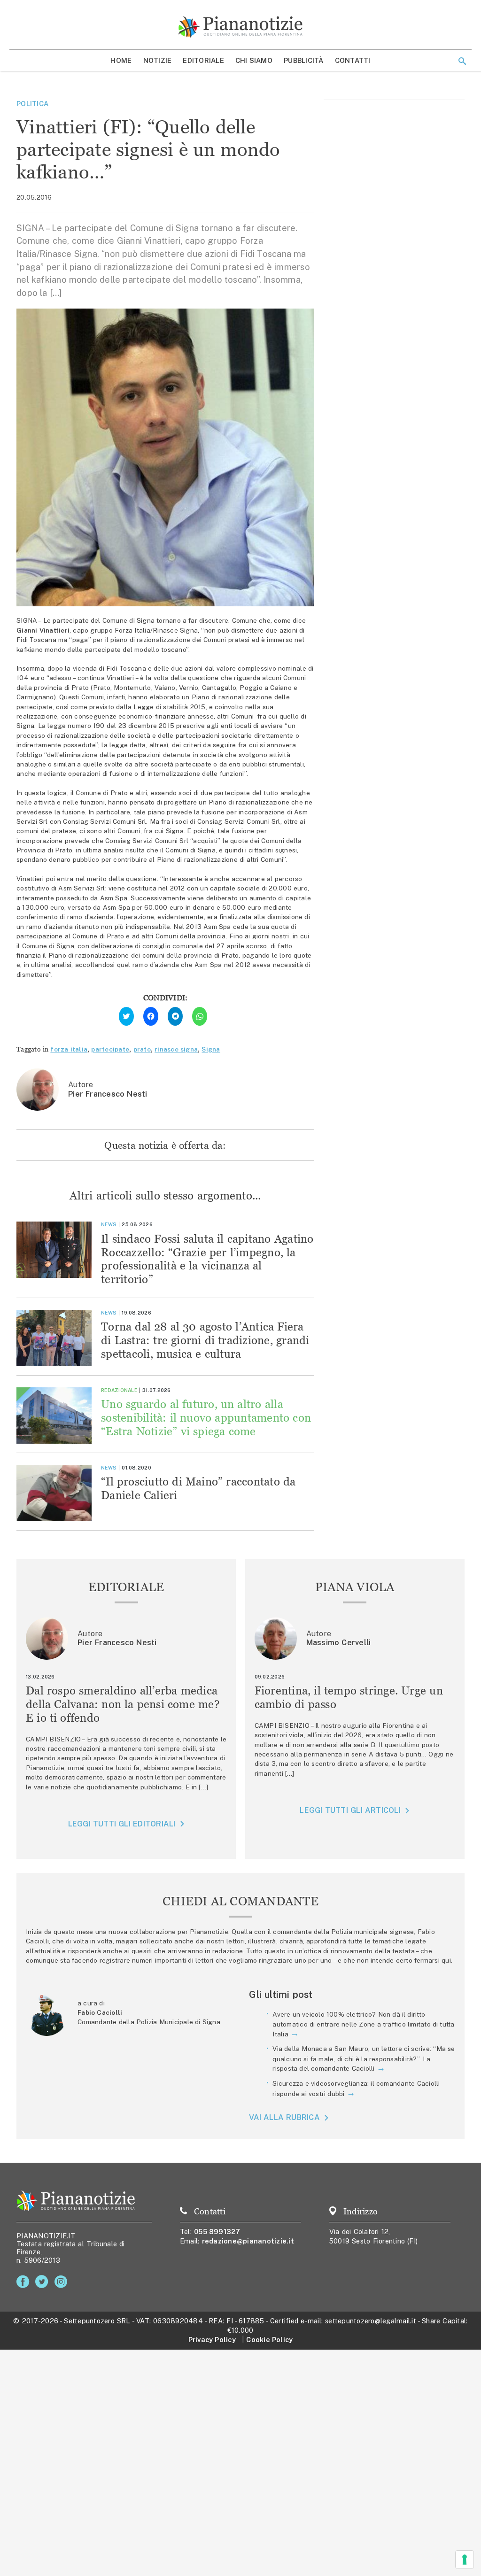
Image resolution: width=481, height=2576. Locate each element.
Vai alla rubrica (284, 2117)
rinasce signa (176, 1049)
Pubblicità (304, 60)
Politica (32, 104)
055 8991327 (217, 2232)
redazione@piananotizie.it (248, 2241)
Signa (211, 1049)
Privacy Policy (212, 2340)
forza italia (69, 1049)
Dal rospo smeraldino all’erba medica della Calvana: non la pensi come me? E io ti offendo (123, 1704)
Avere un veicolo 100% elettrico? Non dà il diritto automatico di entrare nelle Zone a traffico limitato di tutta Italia (363, 2024)
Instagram (63, 2282)
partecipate (110, 1049)
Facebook (25, 2282)
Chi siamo (254, 60)
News (109, 1224)
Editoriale (203, 60)
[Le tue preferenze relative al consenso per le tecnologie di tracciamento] (465, 2560)
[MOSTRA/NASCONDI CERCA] (462, 61)
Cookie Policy (269, 2340)
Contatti (353, 60)
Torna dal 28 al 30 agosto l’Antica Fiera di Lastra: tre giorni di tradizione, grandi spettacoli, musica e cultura (205, 1340)
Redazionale (119, 1390)
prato (142, 1049)
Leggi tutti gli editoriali (122, 1824)
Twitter (43, 2282)
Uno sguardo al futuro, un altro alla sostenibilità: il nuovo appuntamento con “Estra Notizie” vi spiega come (206, 1418)
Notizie (158, 60)
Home (121, 60)
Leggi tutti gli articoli (350, 1810)
